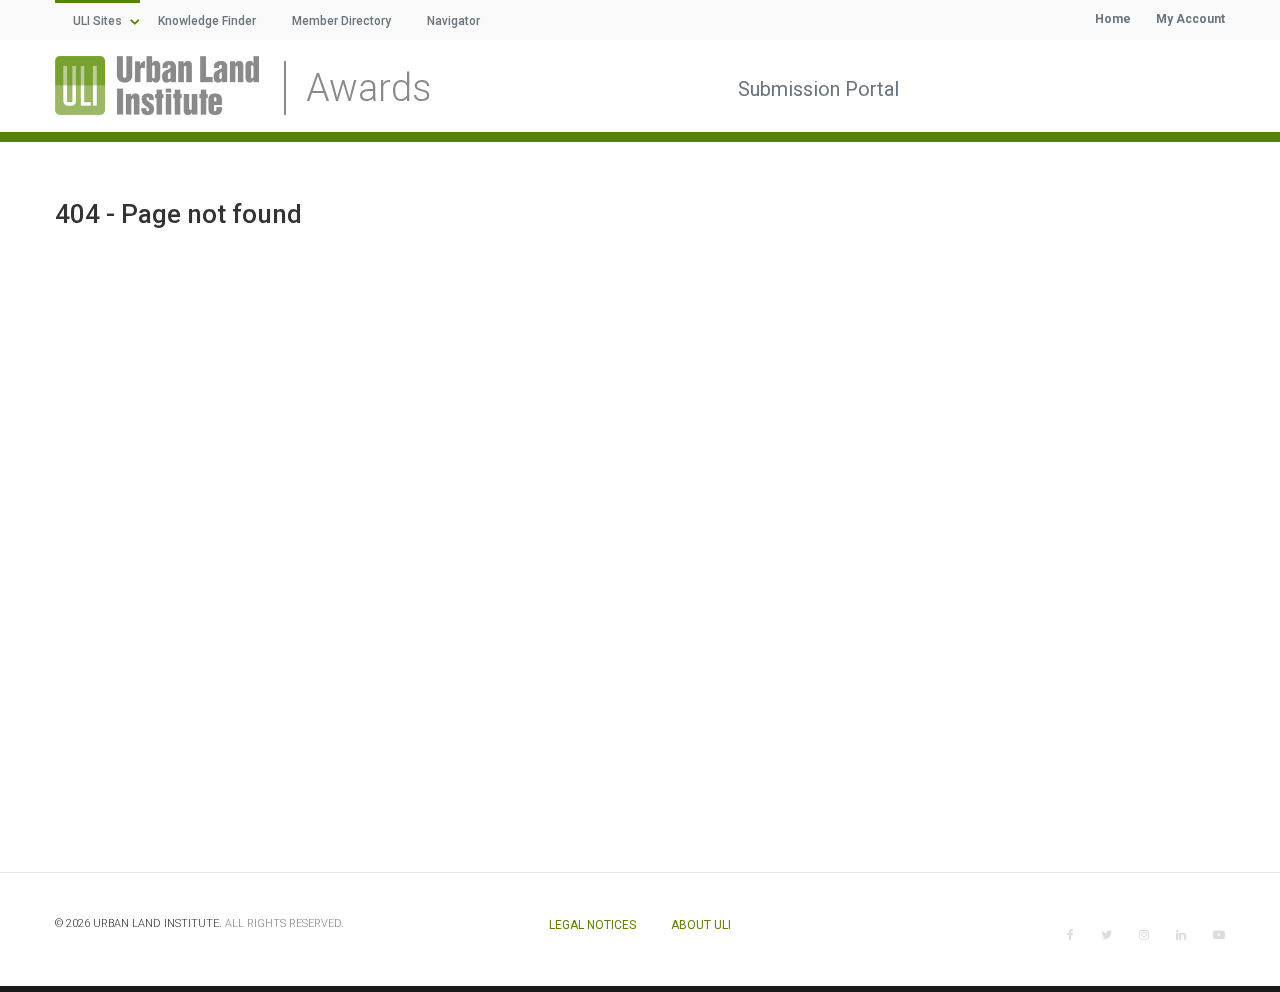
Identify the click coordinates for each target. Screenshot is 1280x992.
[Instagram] (1144, 935)
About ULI (701, 925)
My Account (1190, 19)
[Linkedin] (1181, 935)
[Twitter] (1106, 935)
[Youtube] (1219, 935)
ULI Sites (97, 21)
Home (1113, 19)
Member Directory (341, 21)
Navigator (453, 21)
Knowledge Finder (207, 21)
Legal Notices (592, 925)
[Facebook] (1070, 935)
